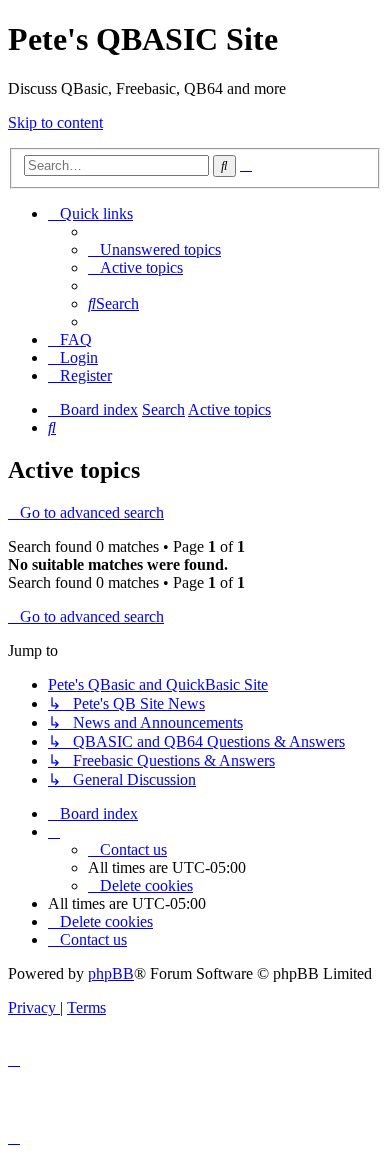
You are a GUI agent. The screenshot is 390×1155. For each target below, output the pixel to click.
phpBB (111, 973)
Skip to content (55, 122)
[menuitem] (154, 249)
